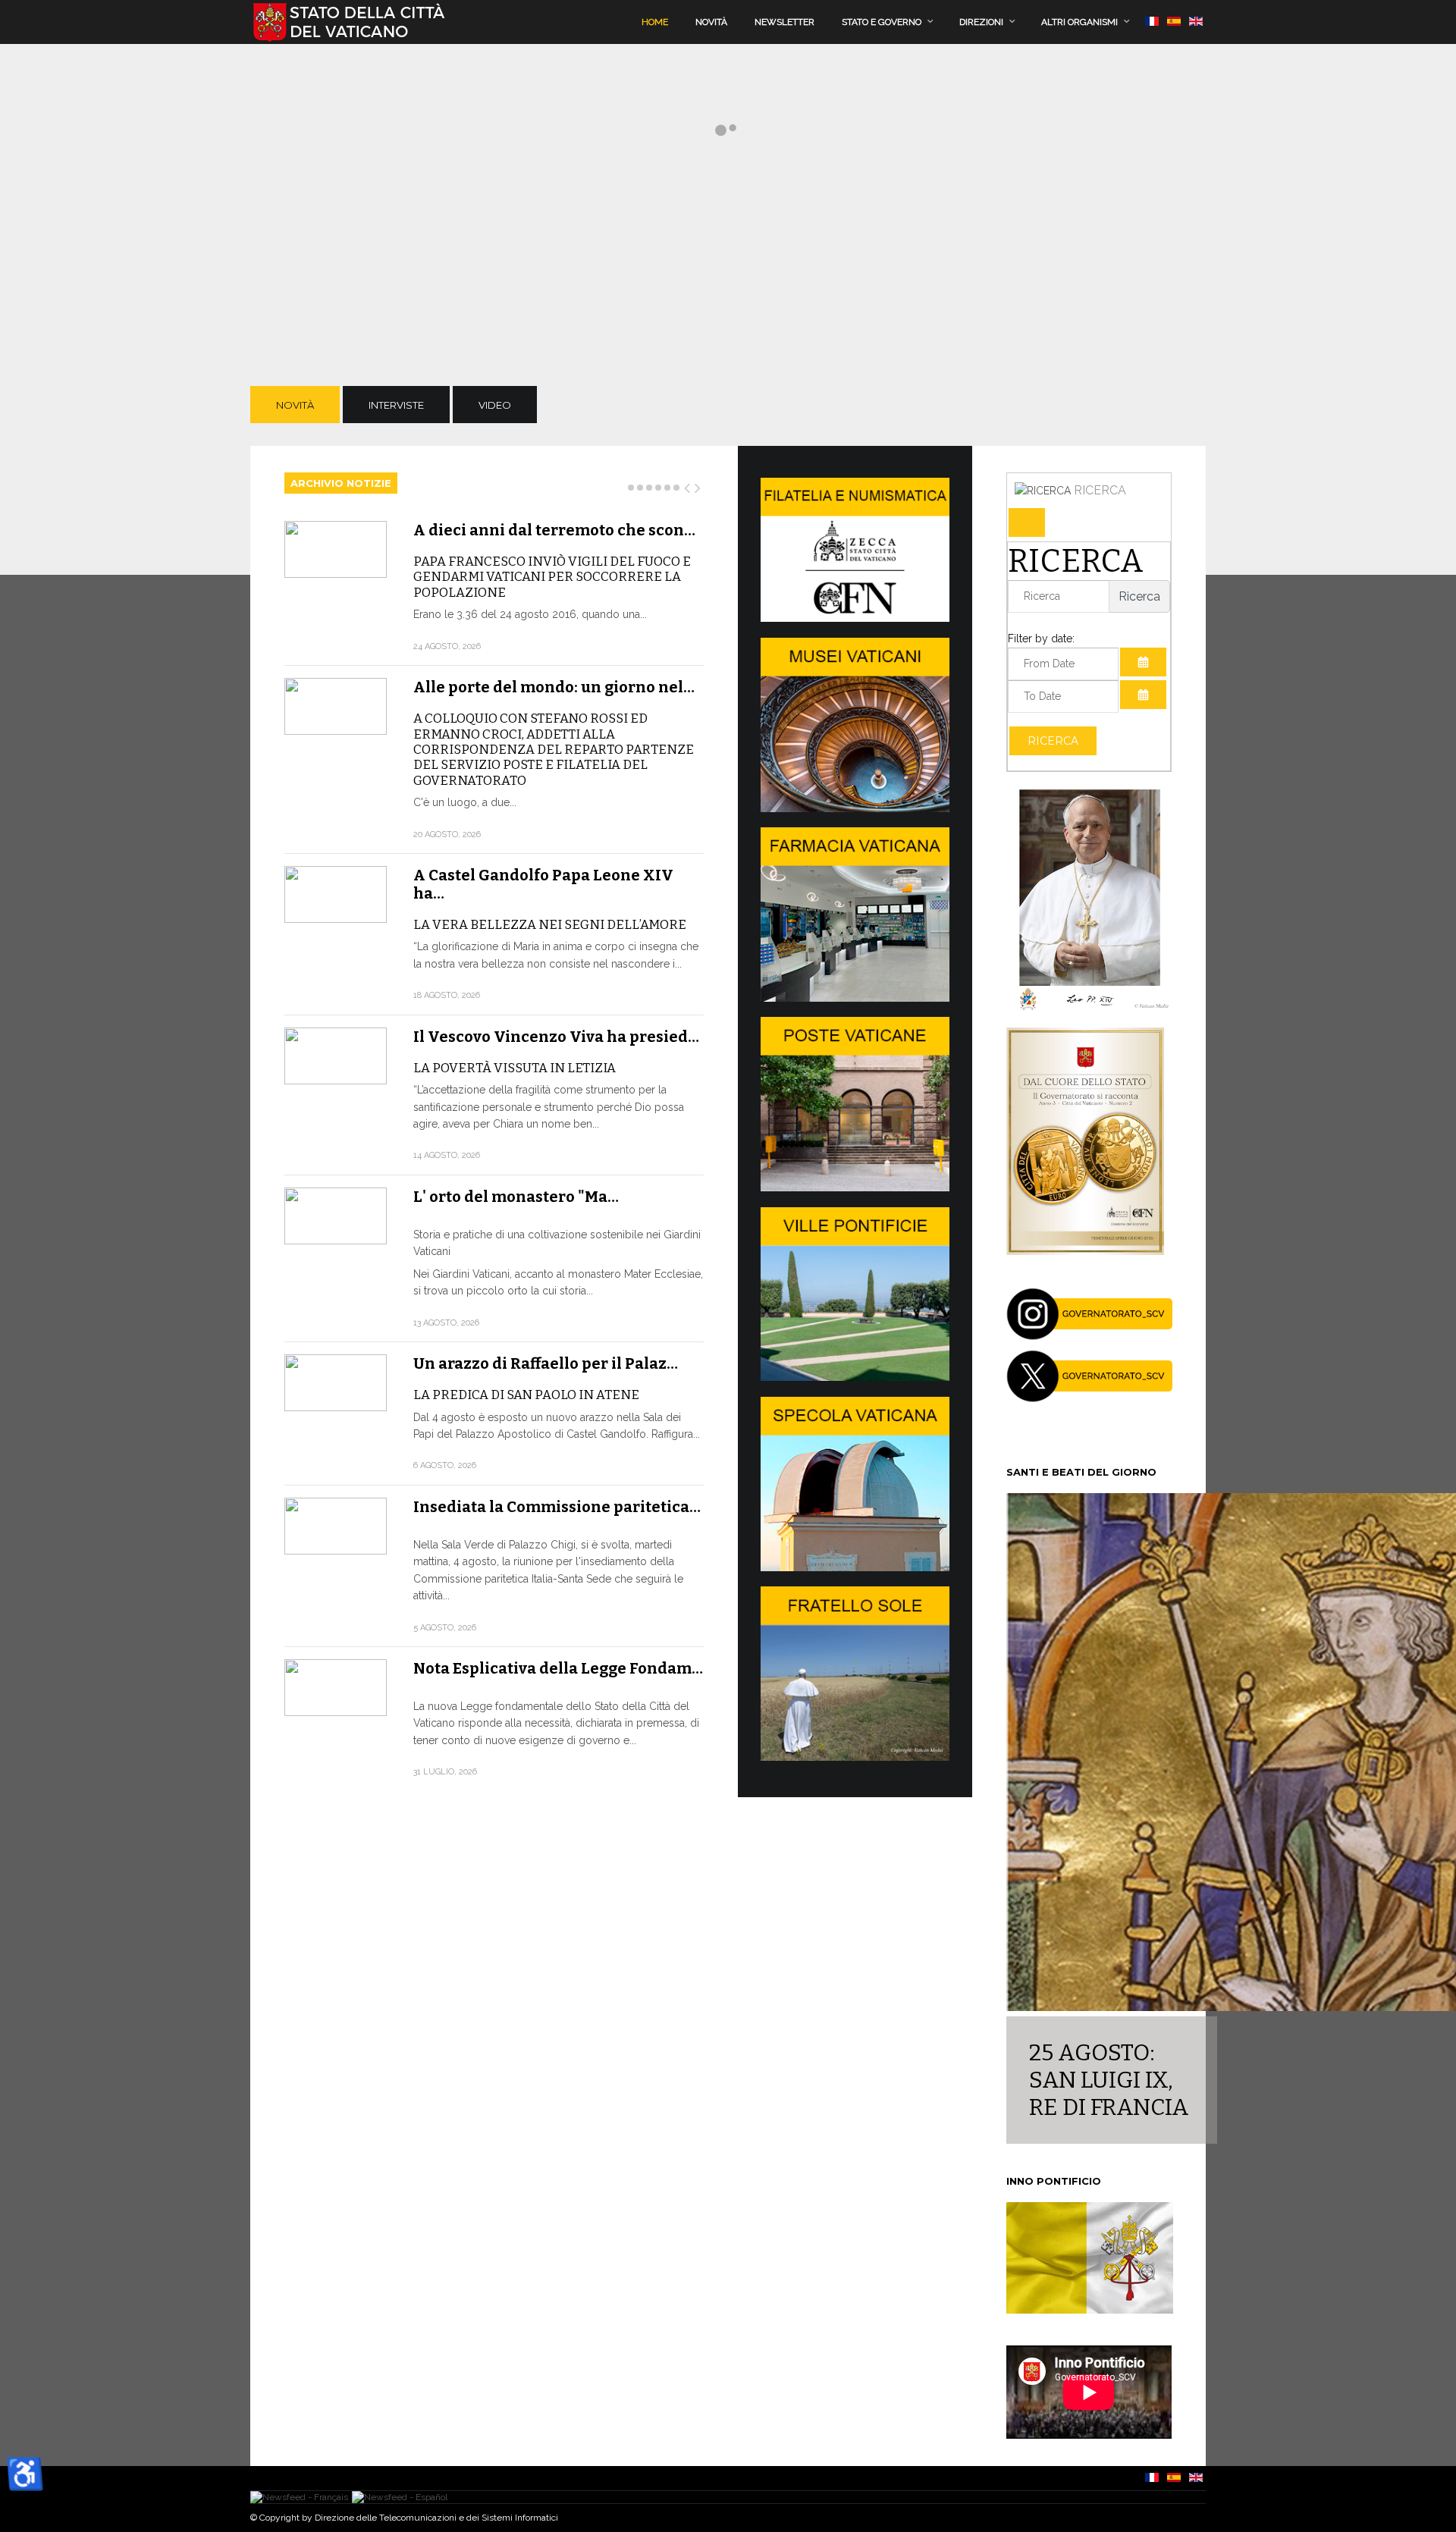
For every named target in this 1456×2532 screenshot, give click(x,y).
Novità (711, 22)
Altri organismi (1079, 22)
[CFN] (855, 618)
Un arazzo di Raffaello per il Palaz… (546, 1363)
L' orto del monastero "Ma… (516, 1197)
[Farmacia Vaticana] (855, 998)
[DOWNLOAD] (1085, 1251)
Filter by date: (1041, 638)
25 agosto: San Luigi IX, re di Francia (1109, 2080)
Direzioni (981, 22)
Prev (688, 485)
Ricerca (1053, 741)
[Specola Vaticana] (855, 1567)
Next (698, 485)
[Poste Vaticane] (855, 1188)
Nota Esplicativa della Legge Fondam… (558, 1668)
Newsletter (784, 22)
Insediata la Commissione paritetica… (557, 1507)
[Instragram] (1090, 1336)
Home (655, 22)
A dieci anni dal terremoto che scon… (554, 530)
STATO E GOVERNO (882, 22)
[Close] (1027, 522)
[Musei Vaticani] (855, 808)
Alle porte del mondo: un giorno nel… (554, 687)
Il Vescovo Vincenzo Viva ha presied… (556, 1037)
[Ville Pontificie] (855, 1377)
